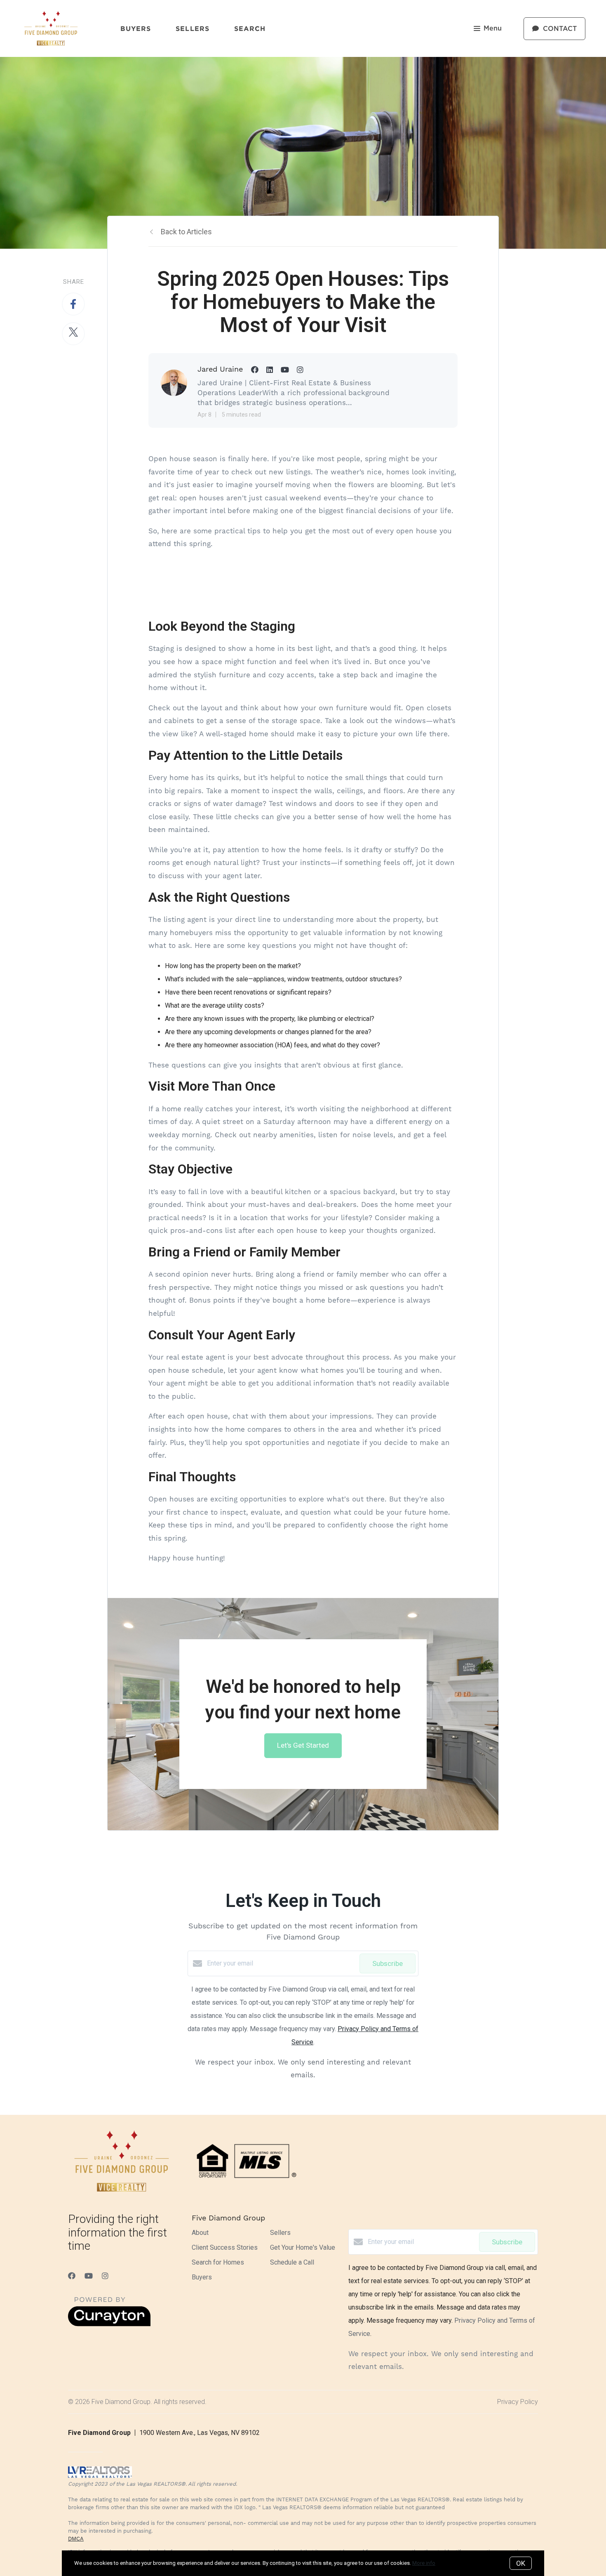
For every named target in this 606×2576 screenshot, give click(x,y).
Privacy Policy (518, 2402)
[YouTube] (89, 2276)
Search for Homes (218, 2262)
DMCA (76, 2539)
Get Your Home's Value (303, 2247)
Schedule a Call (292, 2262)
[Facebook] (72, 2276)
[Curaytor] (109, 2324)
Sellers (193, 28)
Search (250, 28)
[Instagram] (105, 2276)
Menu (493, 28)
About (200, 2233)
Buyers (136, 28)
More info (424, 2563)
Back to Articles (186, 232)
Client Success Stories (225, 2247)
